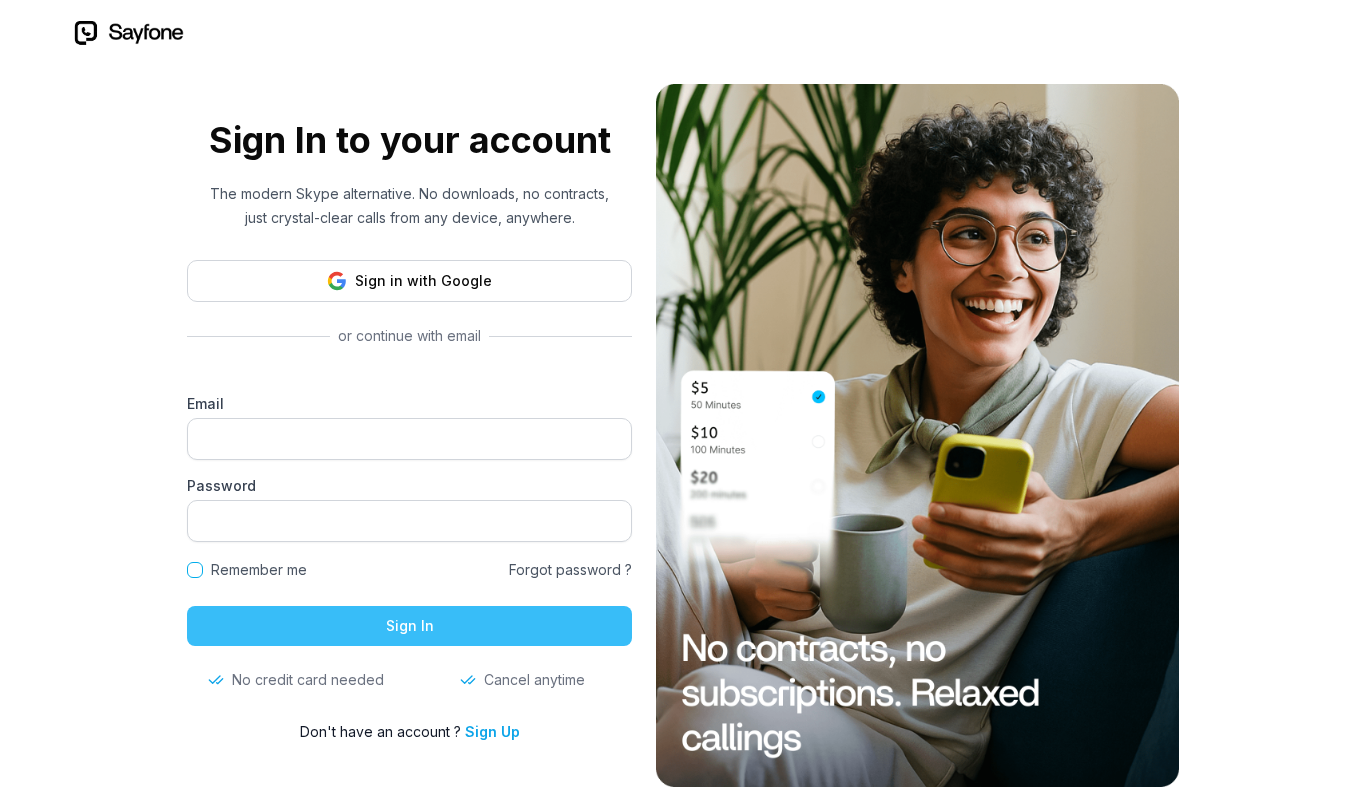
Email (205, 403)
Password (221, 485)
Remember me (259, 569)
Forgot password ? (570, 569)
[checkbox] (195, 570)
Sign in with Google (423, 280)
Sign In (410, 625)
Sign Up (492, 731)
